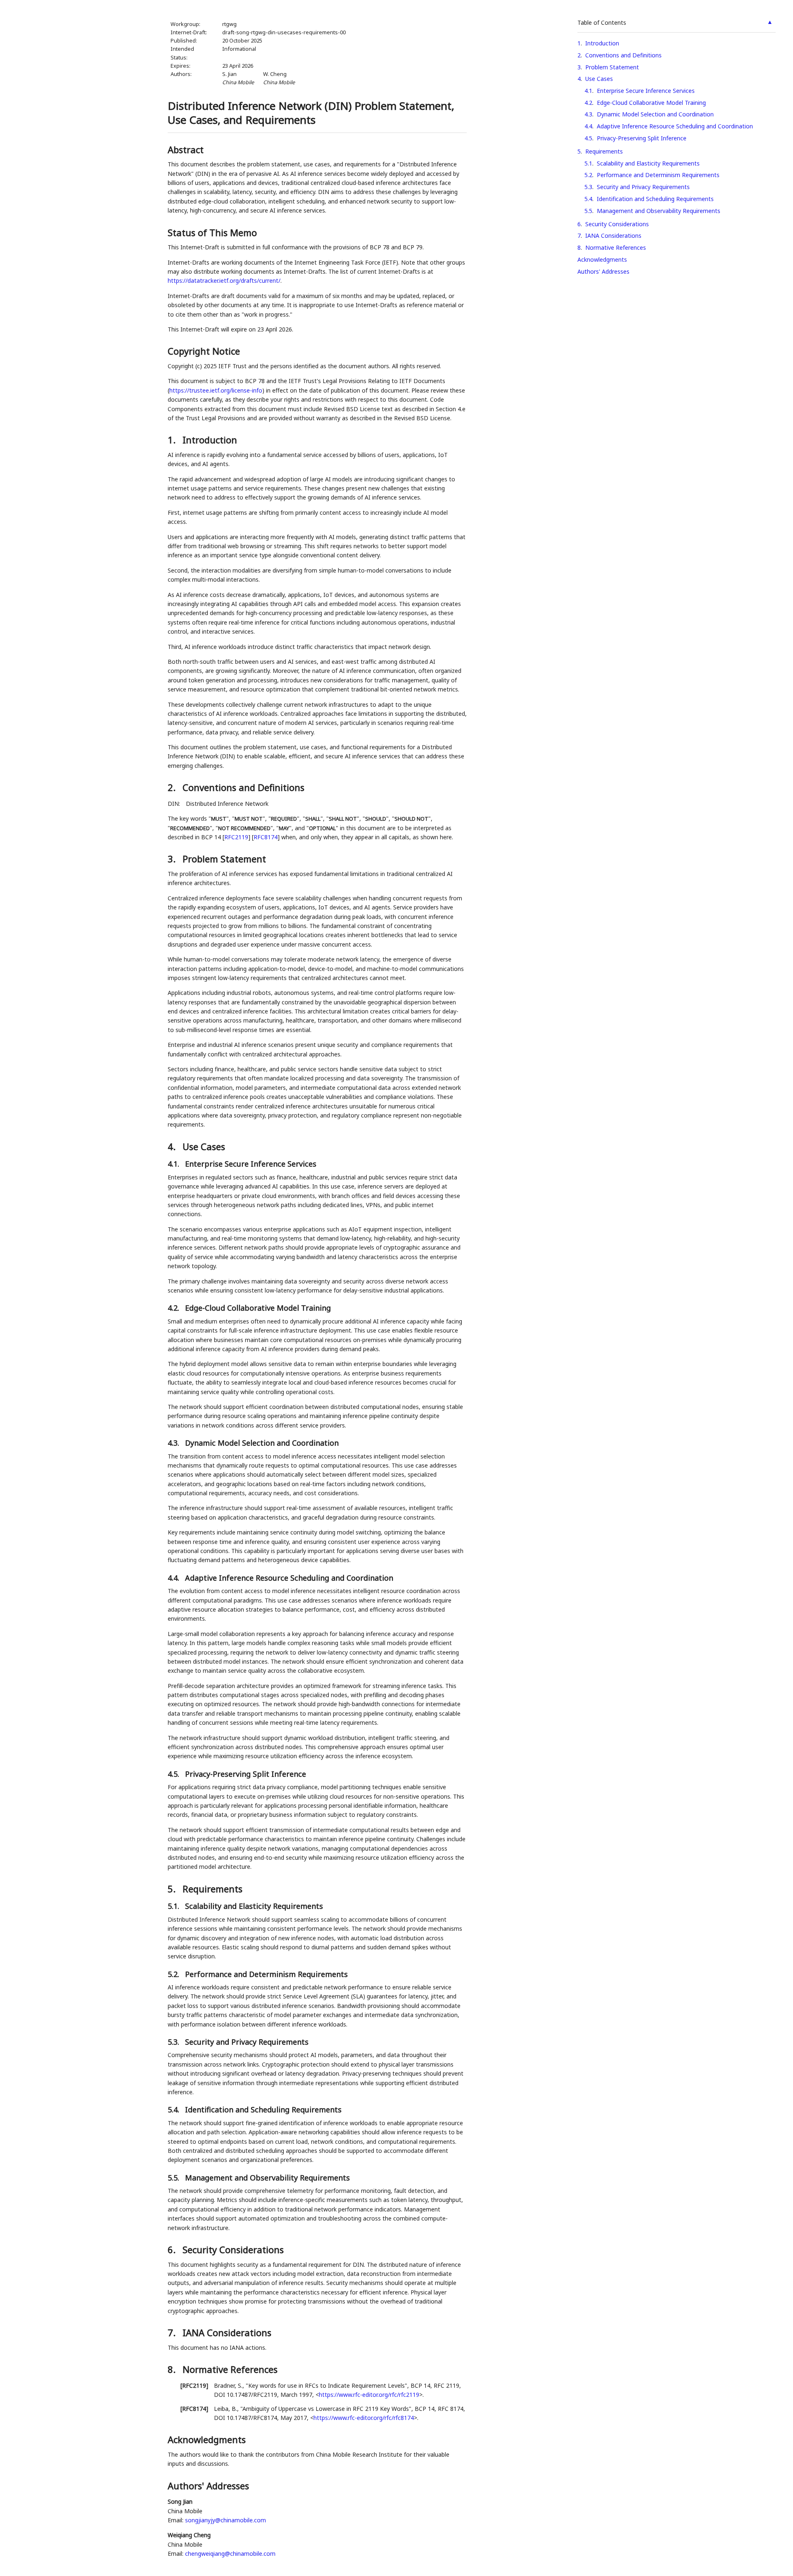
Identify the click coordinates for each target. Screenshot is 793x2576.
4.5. (175, 1774)
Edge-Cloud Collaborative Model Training (651, 103)
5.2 (588, 175)
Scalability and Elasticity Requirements (648, 163)
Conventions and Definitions (623, 55)
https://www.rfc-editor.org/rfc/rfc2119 (369, 2395)
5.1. (175, 1906)
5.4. (175, 2110)
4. (173, 1146)
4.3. (175, 1443)
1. (173, 440)
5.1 (588, 163)
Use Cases (599, 79)
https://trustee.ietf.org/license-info (216, 390)
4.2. (175, 1308)
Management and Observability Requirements (659, 211)
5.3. (175, 2042)
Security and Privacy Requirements (643, 187)
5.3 (588, 187)
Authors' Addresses (603, 271)
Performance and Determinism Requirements (658, 175)
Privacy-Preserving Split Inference (642, 138)
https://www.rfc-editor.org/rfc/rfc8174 (364, 2418)
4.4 (588, 126)
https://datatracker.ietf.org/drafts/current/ (224, 281)
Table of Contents (602, 22)
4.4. (175, 1578)
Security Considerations (617, 224)
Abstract (186, 149)
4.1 (588, 91)
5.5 (588, 211)
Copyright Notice (204, 351)
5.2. (175, 1974)
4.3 (588, 114)
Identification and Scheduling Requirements (655, 199)
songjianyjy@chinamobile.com (226, 2520)
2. (173, 787)
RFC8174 (266, 837)
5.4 (588, 199)
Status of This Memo (212, 232)
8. (173, 2369)
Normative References (616, 247)
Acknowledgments (602, 259)
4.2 (588, 103)
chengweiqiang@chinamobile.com (230, 2554)
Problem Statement (612, 67)
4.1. (175, 1164)
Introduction (602, 43)
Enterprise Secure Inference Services (646, 91)
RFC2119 (236, 837)
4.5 (588, 138)
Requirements (604, 151)
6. (173, 2249)
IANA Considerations (613, 236)
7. (173, 2332)
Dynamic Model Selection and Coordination (655, 114)
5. (173, 1889)
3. (173, 859)
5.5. (175, 2178)
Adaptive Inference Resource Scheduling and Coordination (675, 126)
